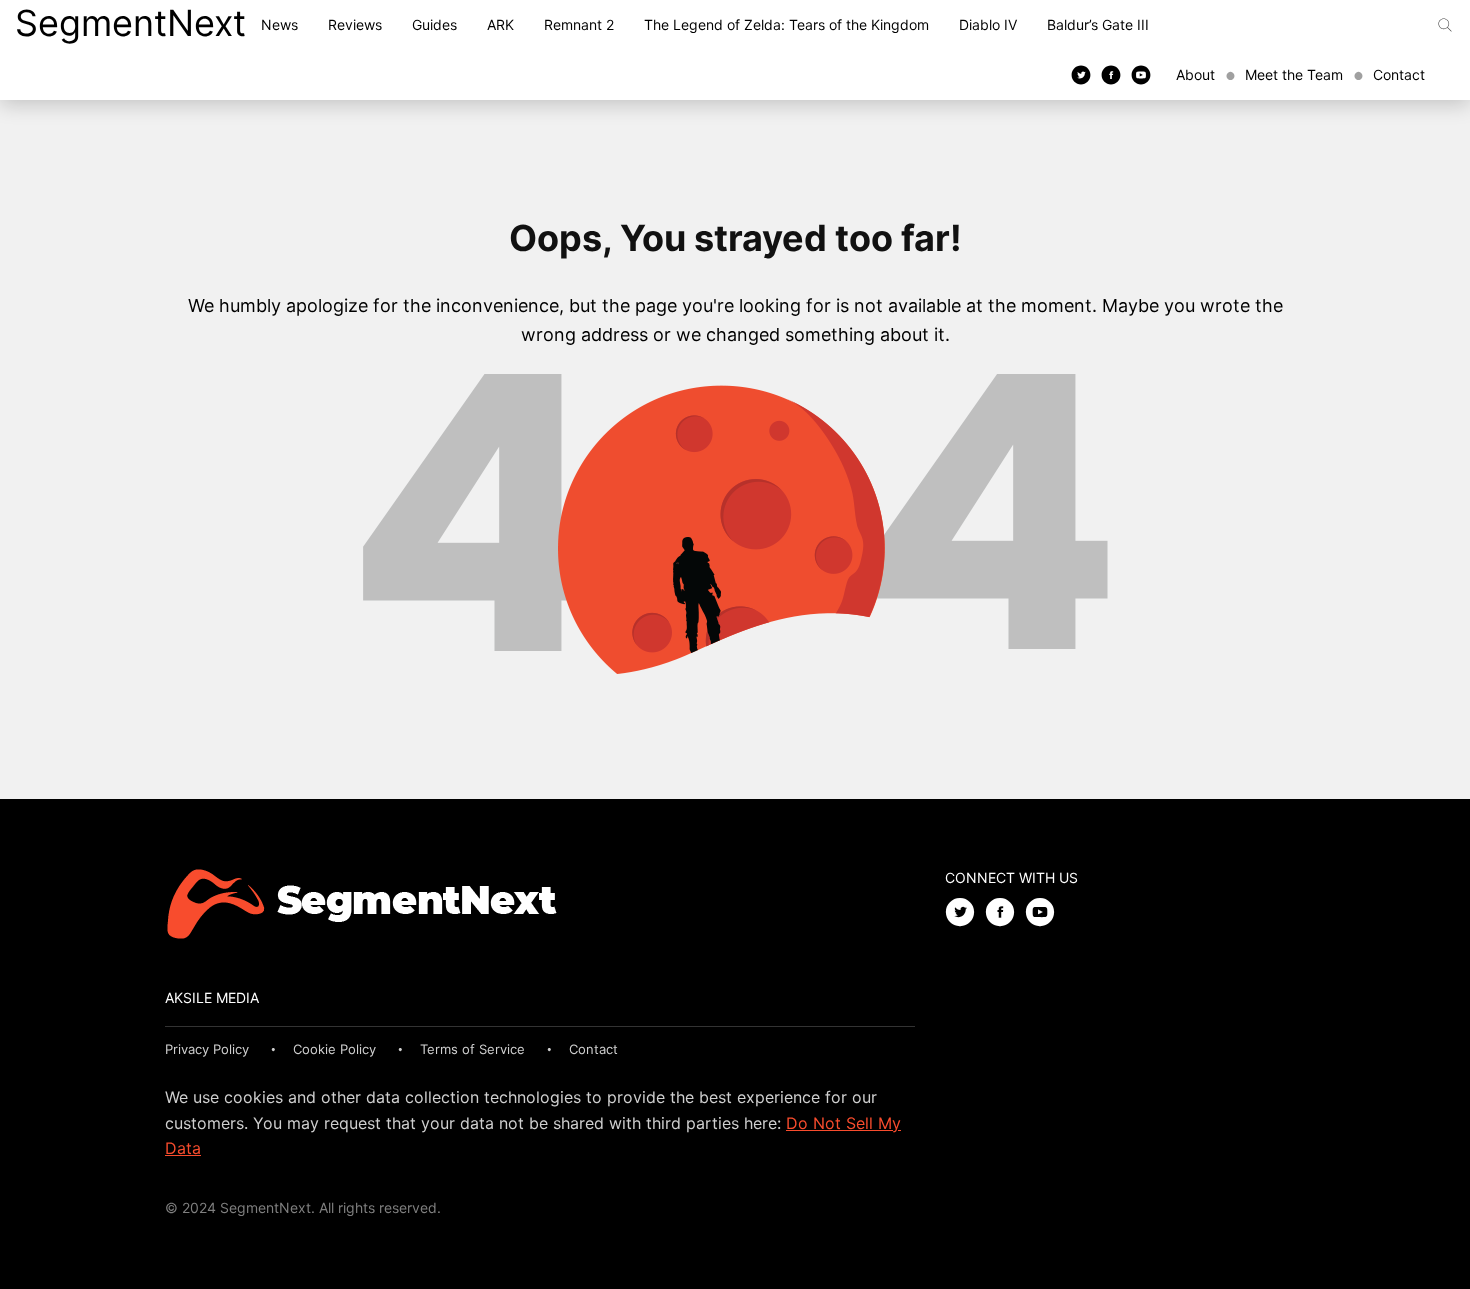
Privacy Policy (207, 1049)
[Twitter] (1081, 74)
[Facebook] (1111, 74)
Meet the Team (1294, 74)
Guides (434, 24)
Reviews (355, 24)
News (279, 24)
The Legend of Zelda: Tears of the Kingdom (786, 24)
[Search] (1445, 25)
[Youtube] (1141, 74)
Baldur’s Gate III (1098, 24)
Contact (1399, 74)
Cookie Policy (334, 1049)
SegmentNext (130, 23)
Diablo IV (988, 24)
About (1195, 74)
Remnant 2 (579, 24)
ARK (500, 24)
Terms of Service (472, 1049)
